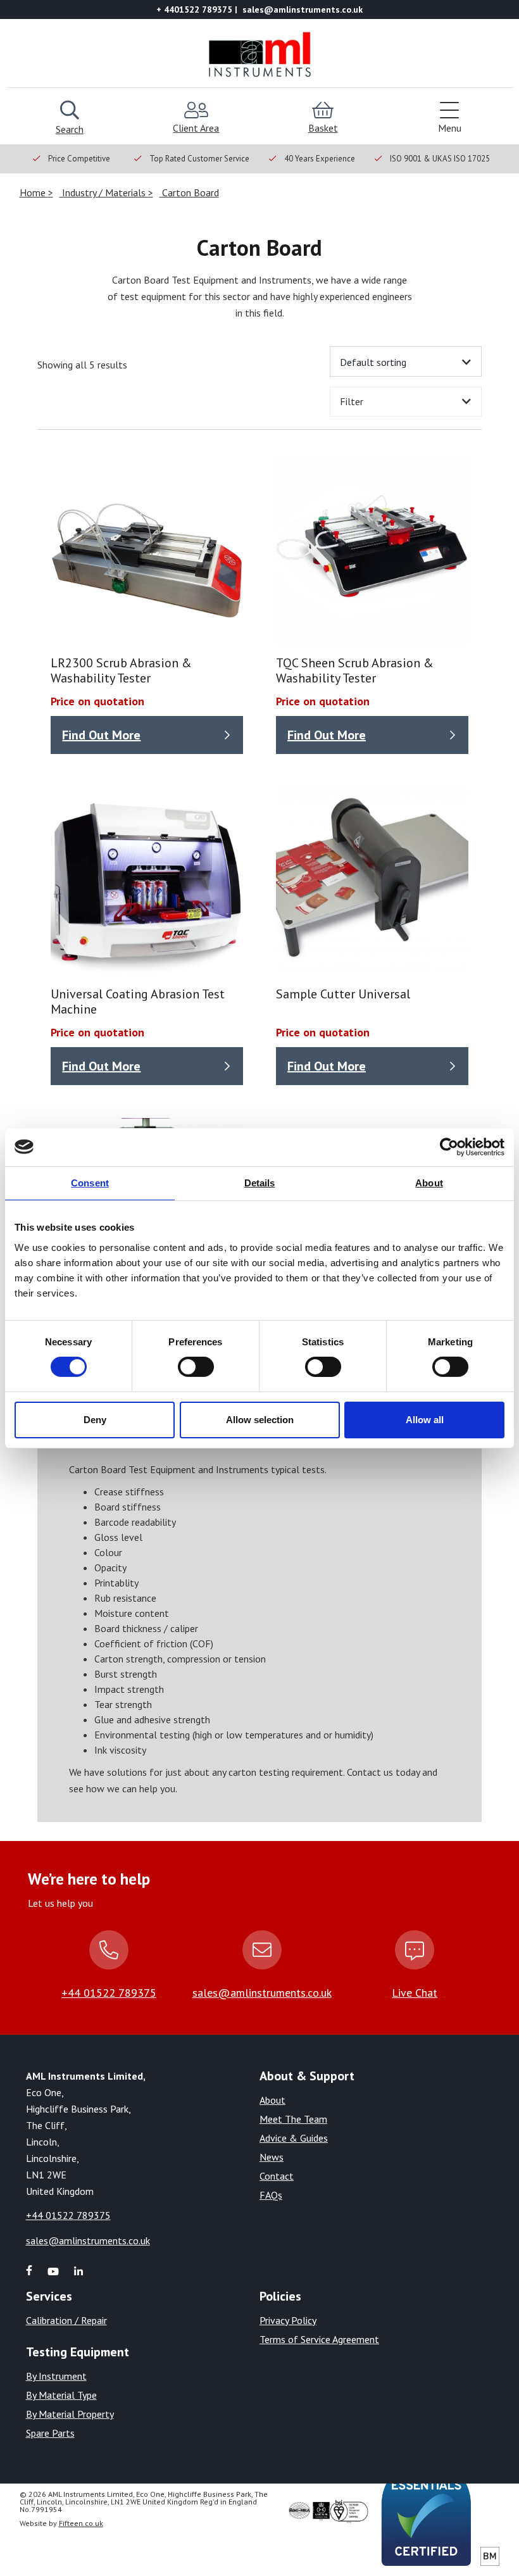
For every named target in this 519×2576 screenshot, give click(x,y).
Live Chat (415, 1993)
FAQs (271, 2195)
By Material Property (70, 2414)
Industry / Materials (104, 192)
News (272, 2157)
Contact (277, 2176)
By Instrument (56, 2376)
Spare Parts (50, 2433)
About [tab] (429, 1182)
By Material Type (61, 2395)
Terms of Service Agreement (319, 2339)
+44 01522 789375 (109, 1993)
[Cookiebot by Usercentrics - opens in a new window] (449, 1147)
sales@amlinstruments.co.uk (262, 1993)
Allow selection (260, 1420)
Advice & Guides (294, 2138)
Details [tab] (260, 1182)
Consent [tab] (90, 1182)
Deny (95, 1420)
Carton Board (189, 192)
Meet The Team (293, 2119)
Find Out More (101, 735)
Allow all (425, 1420)
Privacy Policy (288, 2320)
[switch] (196, 1367)
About (272, 2100)
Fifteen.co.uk (81, 2523)
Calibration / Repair (66, 2320)
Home (34, 192)
